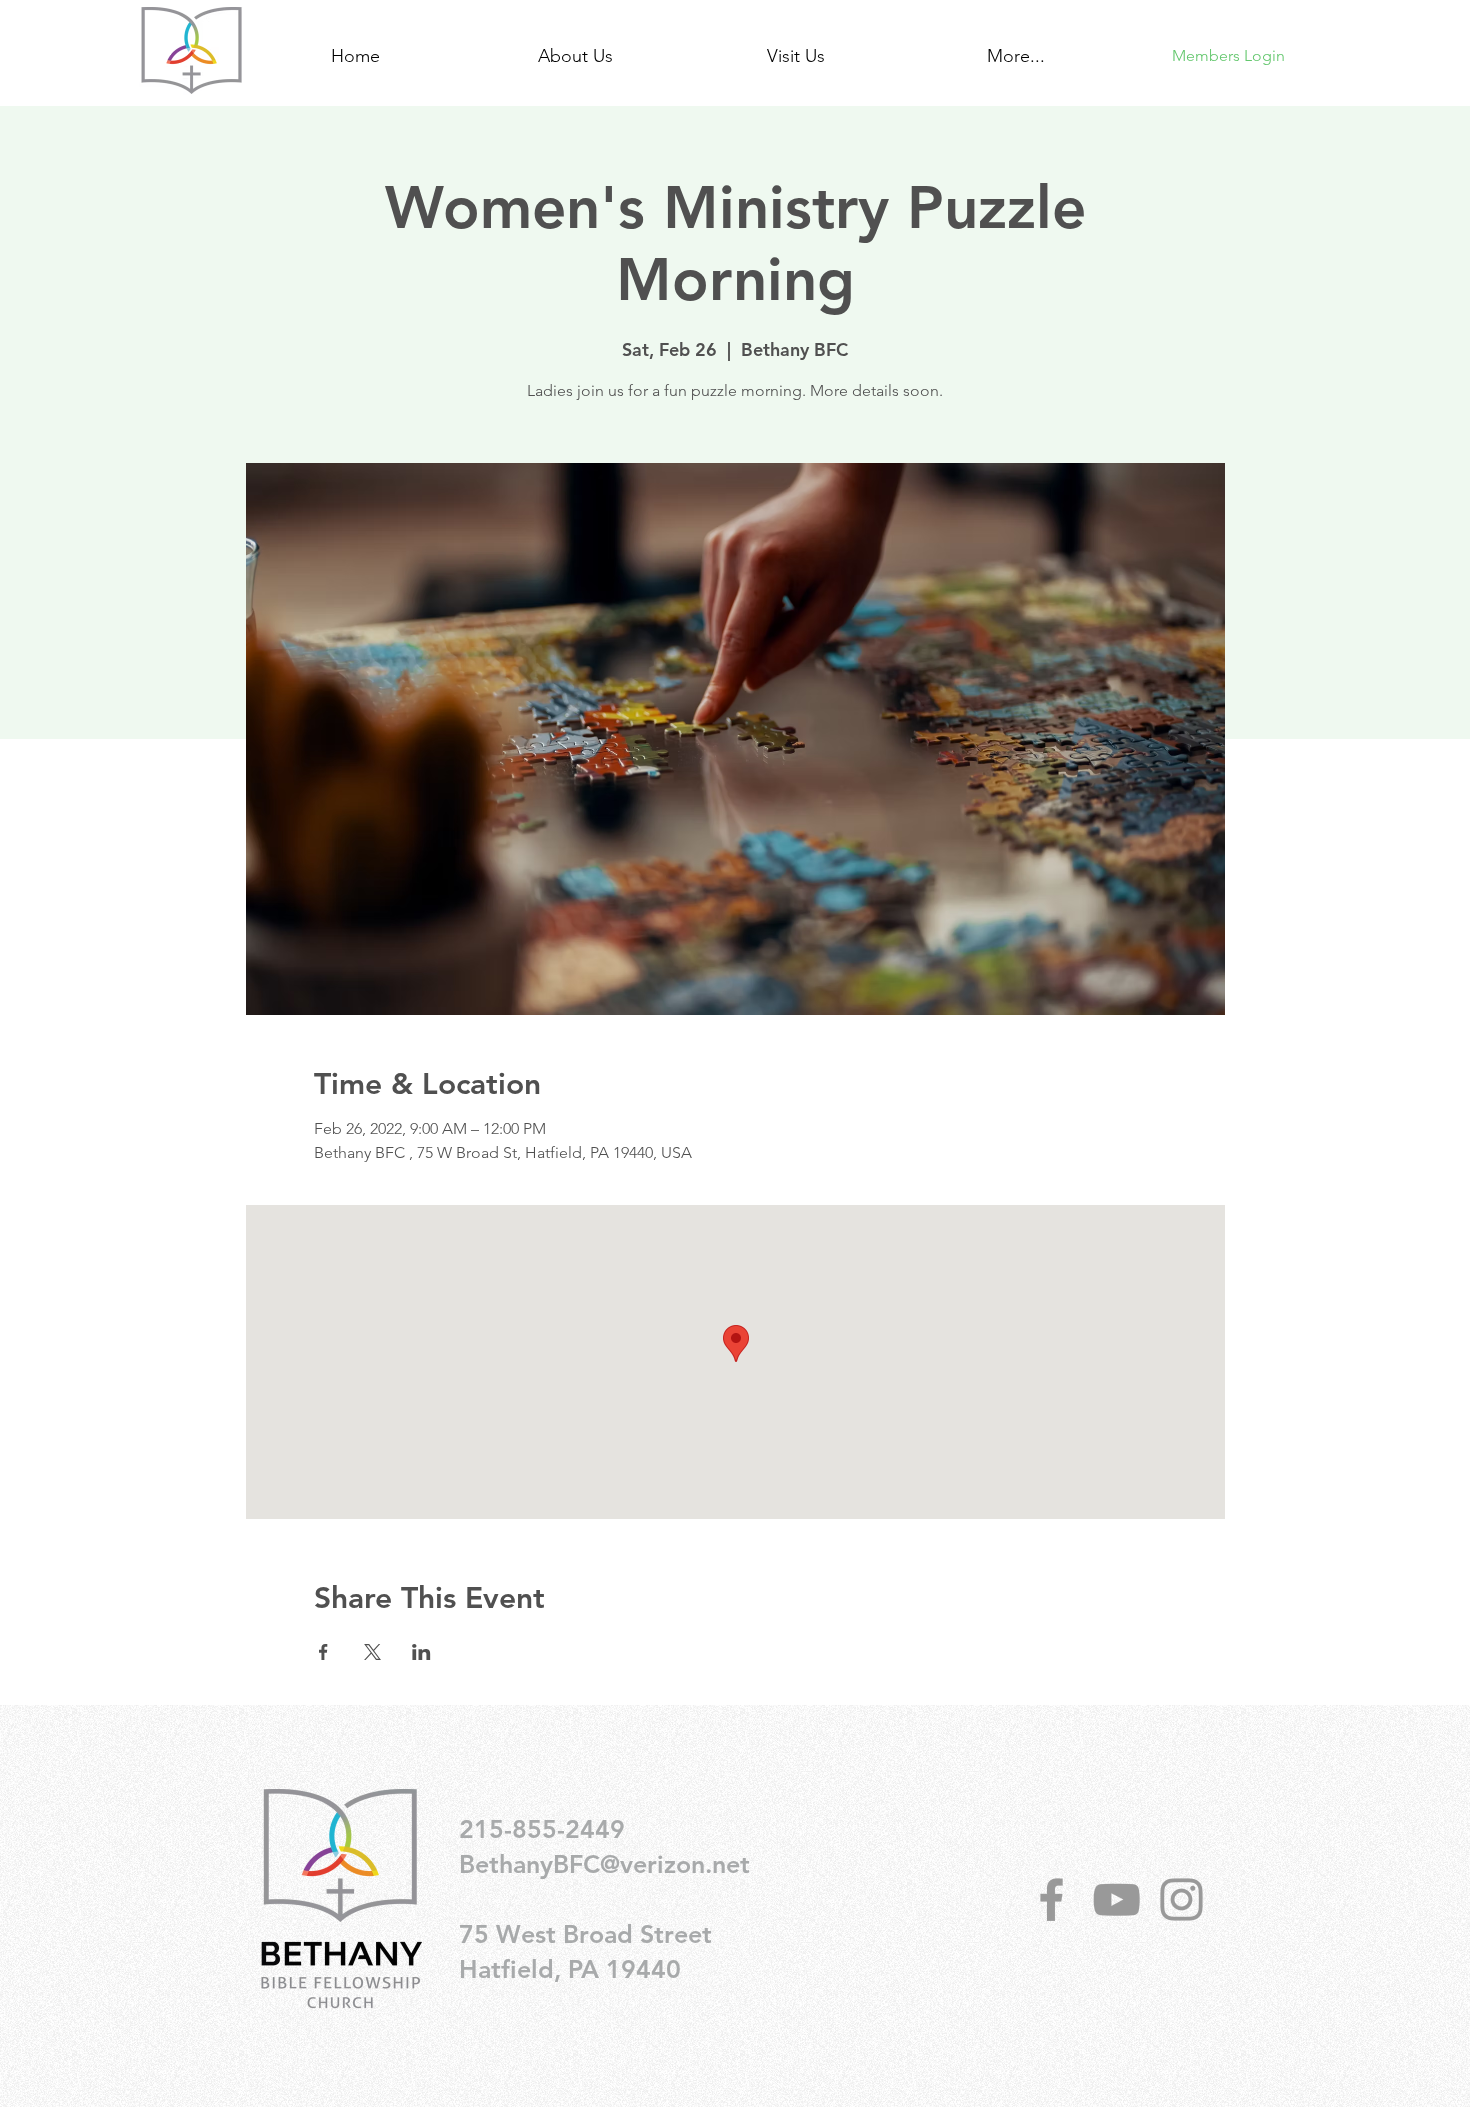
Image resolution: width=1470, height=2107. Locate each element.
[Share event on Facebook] (323, 1652)
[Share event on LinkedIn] (421, 1652)
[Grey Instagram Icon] (1181, 1899)
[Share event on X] (372, 1652)
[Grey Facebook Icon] (1051, 1899)
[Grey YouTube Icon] (1116, 1899)
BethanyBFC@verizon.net (604, 1864)
